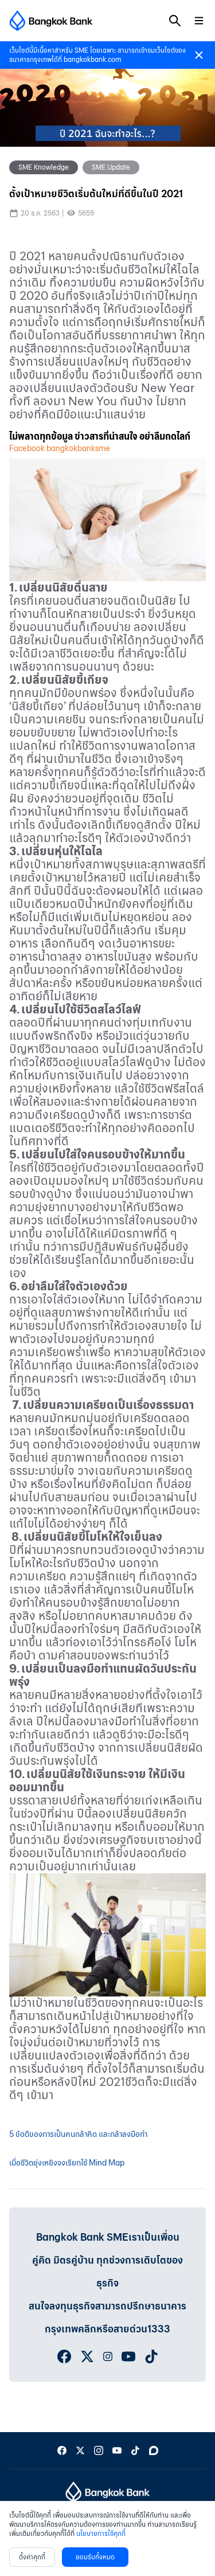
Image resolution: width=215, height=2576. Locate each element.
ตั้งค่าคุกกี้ (32, 2557)
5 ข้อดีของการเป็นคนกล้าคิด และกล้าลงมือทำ (78, 2134)
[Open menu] (199, 21)
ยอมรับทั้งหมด (95, 2557)
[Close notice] (199, 55)
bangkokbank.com (92, 59)
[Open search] (175, 21)
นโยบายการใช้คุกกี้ (101, 2533)
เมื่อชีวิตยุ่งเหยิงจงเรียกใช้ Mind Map (67, 2163)
